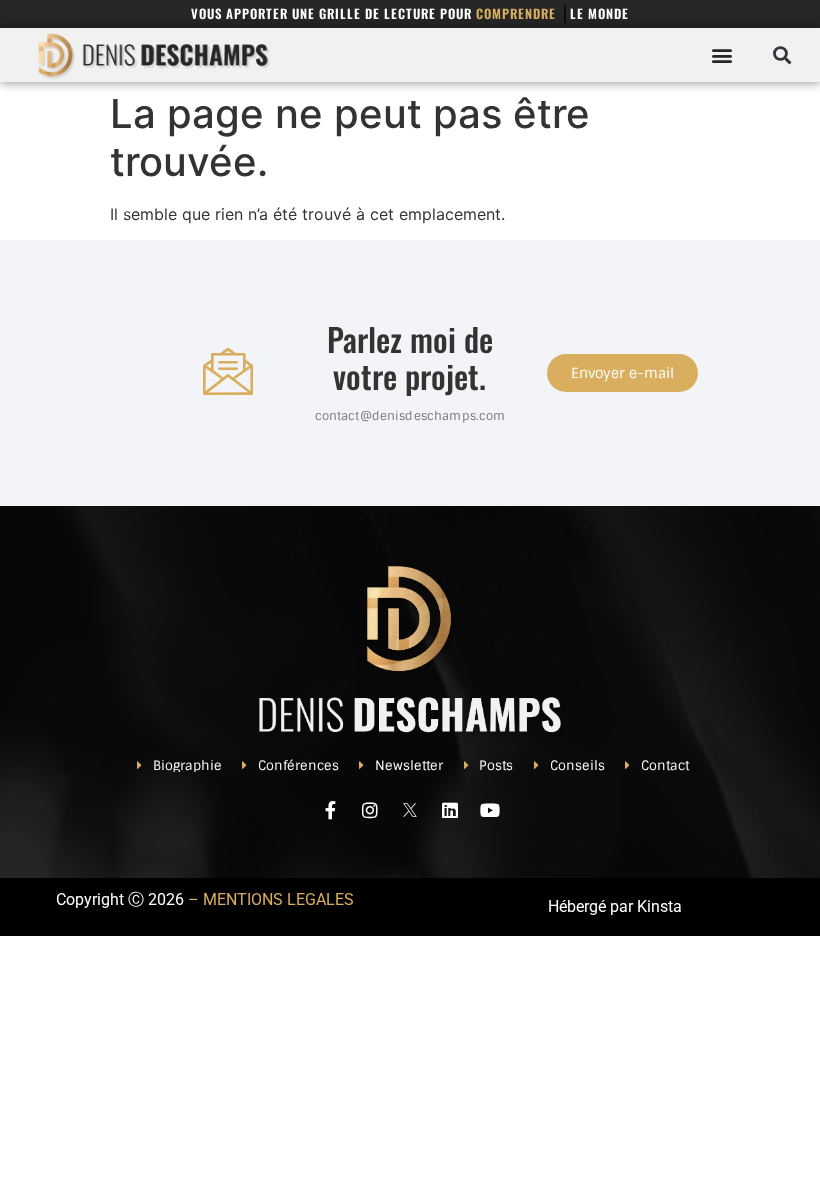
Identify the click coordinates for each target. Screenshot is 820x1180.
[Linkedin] (450, 810)
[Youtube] (490, 810)
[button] (722, 54)
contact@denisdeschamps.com (410, 416)
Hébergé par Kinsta (615, 906)
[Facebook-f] (330, 810)
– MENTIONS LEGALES (271, 899)
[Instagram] (370, 810)
